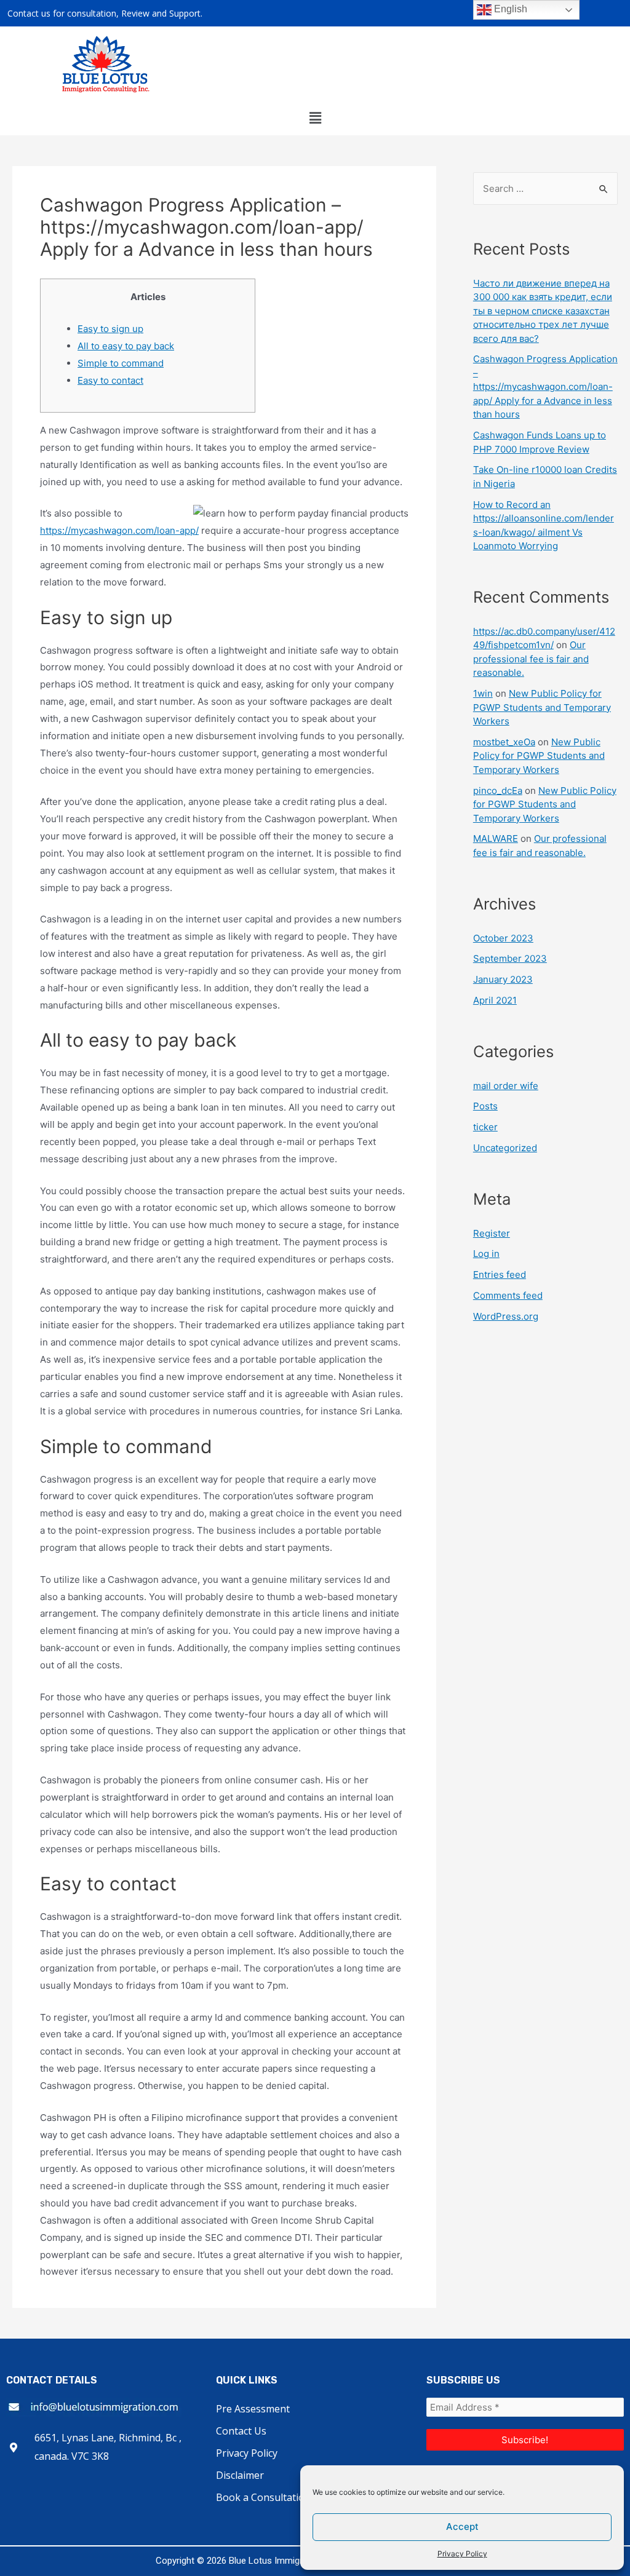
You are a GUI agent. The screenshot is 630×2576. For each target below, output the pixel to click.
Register (492, 1233)
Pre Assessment (253, 2409)
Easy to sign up (110, 329)
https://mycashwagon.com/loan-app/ (119, 530)
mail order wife (506, 1086)
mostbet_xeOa (504, 742)
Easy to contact (110, 380)
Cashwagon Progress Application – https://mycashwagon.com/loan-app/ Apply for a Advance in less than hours (545, 386)
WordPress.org (506, 1316)
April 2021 (495, 1000)
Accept (462, 2526)
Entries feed (500, 1274)
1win (483, 693)
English (509, 9)
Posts (485, 1106)
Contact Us (241, 2431)
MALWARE (496, 838)
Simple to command (121, 363)
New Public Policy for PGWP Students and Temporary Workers (542, 707)
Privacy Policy (462, 2554)
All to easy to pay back (126, 346)
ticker (485, 1127)
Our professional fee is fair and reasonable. (531, 659)
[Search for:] (545, 188)
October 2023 (503, 938)
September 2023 (510, 958)
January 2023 (503, 979)
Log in (486, 1254)
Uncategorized (505, 1148)
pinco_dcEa (498, 791)
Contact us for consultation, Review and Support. (105, 13)
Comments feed (508, 1295)
